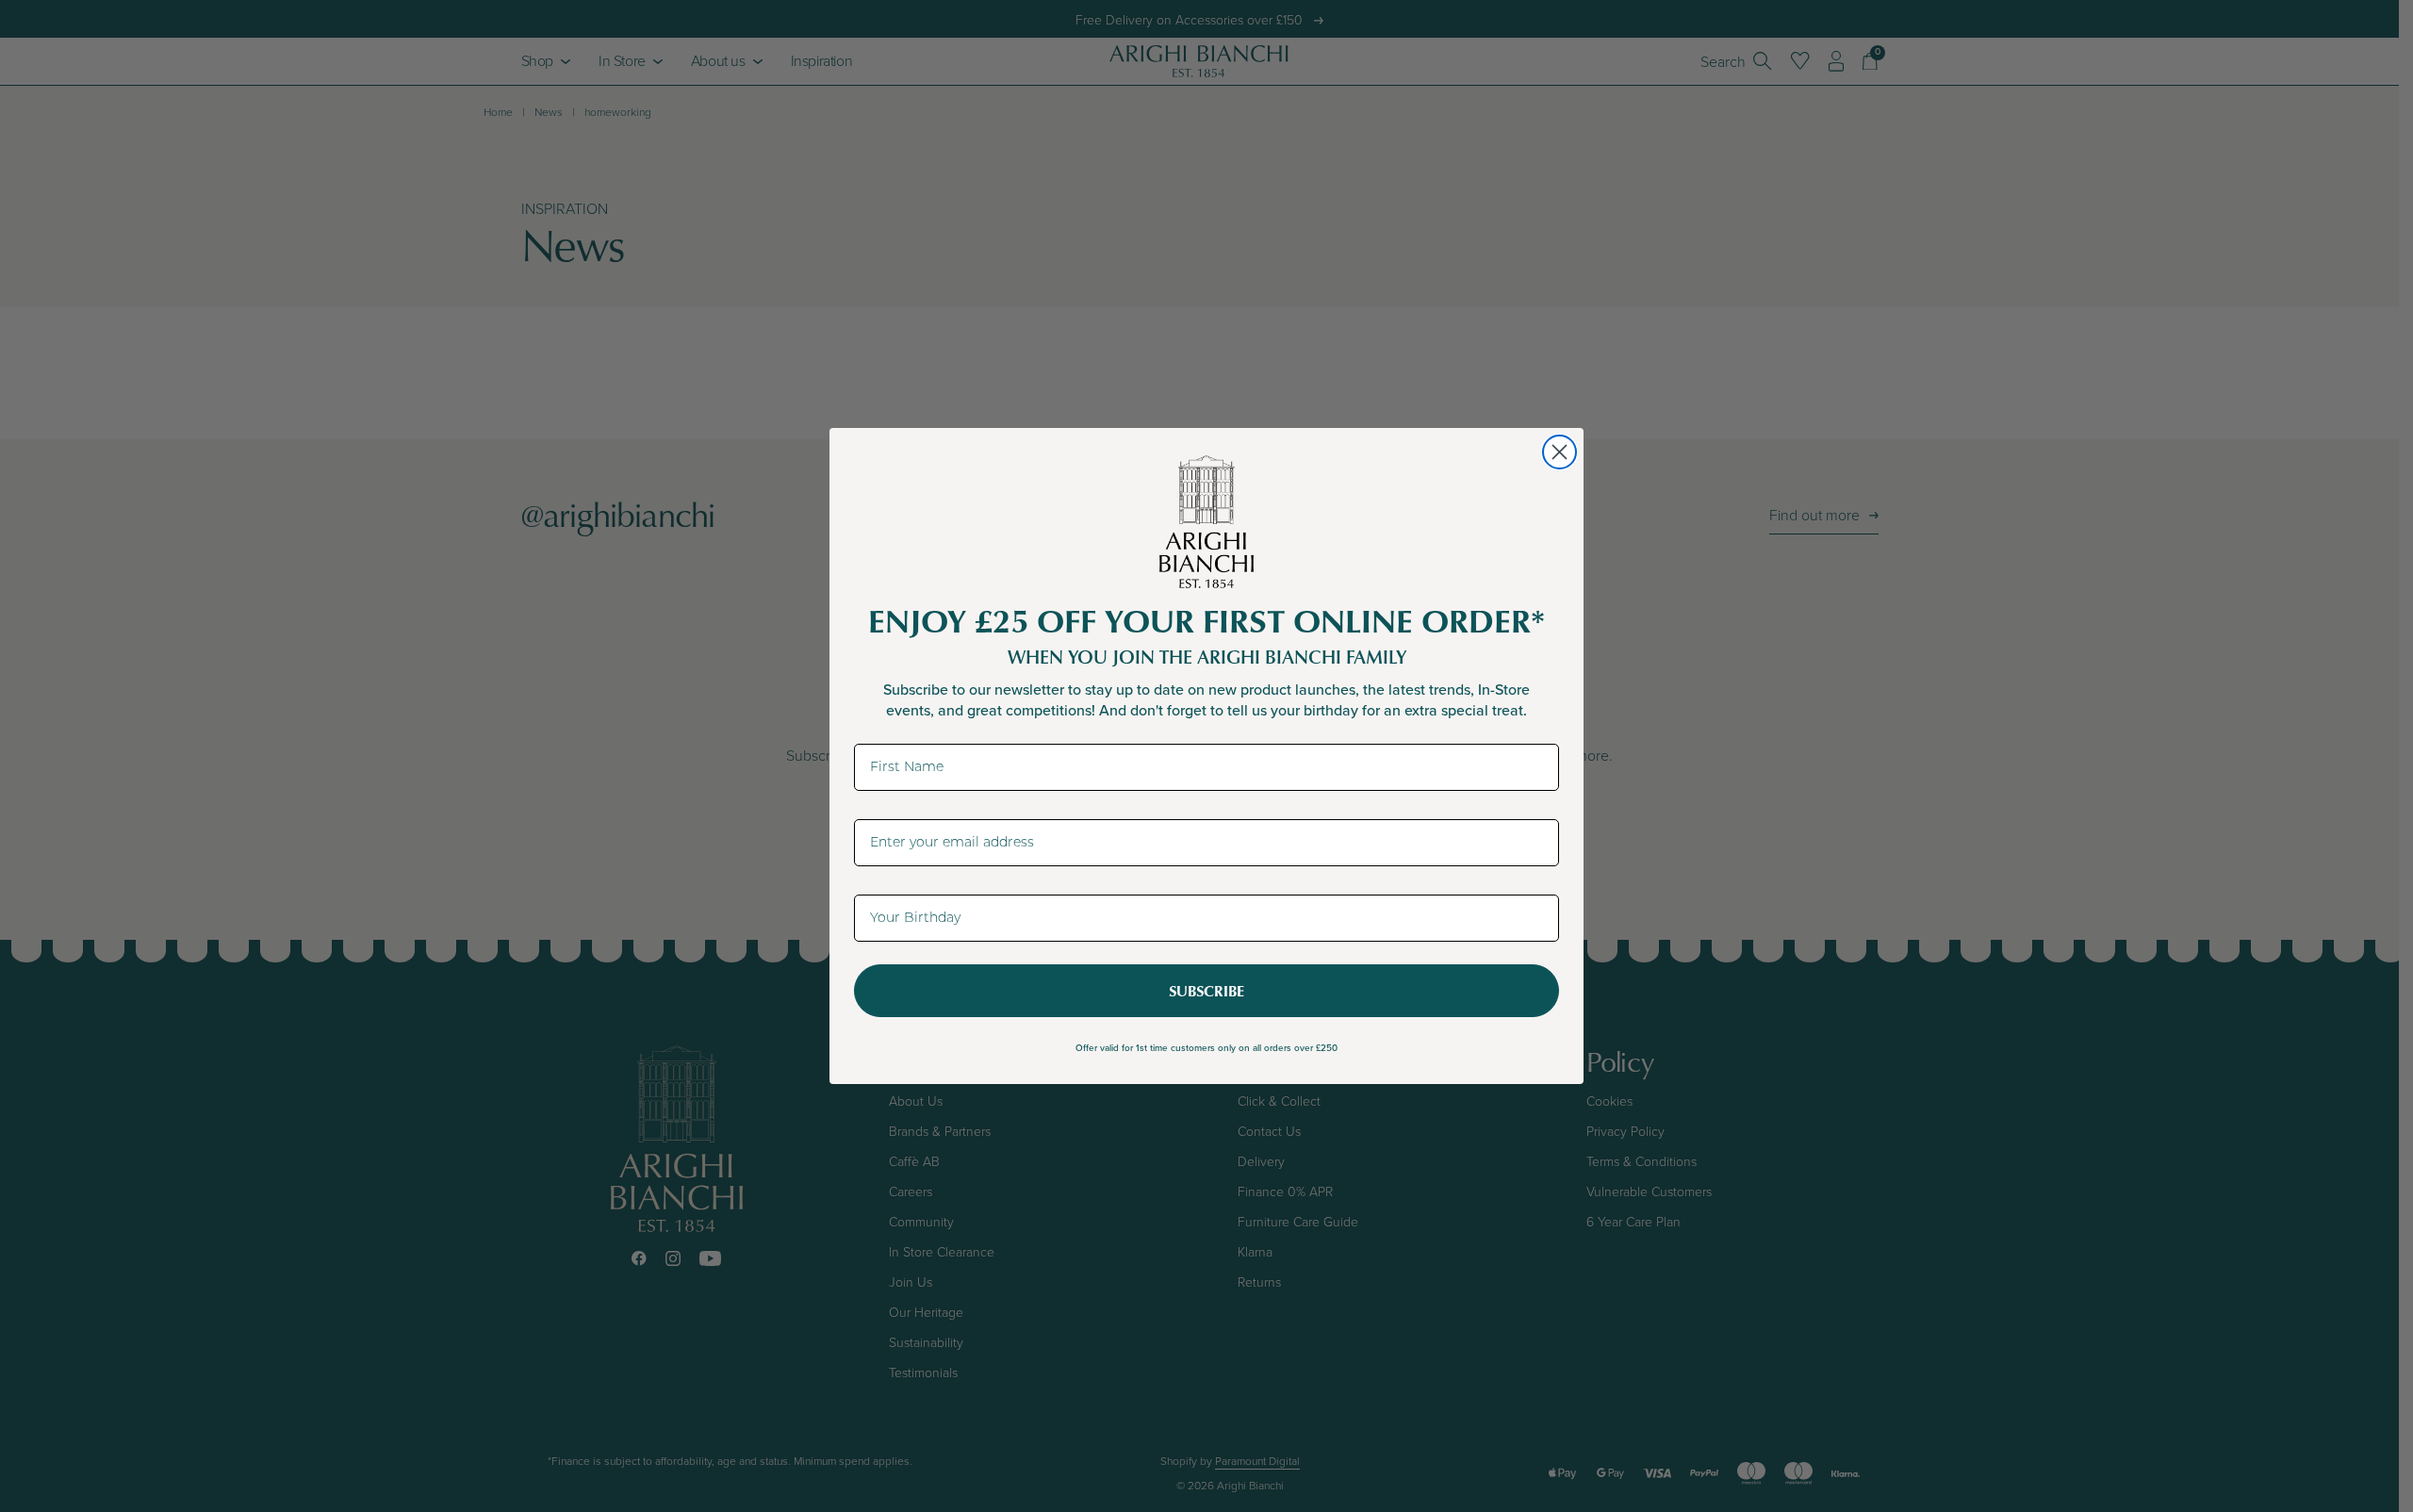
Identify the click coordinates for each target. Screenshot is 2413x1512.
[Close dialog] (1559, 452)
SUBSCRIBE (1206, 991)
